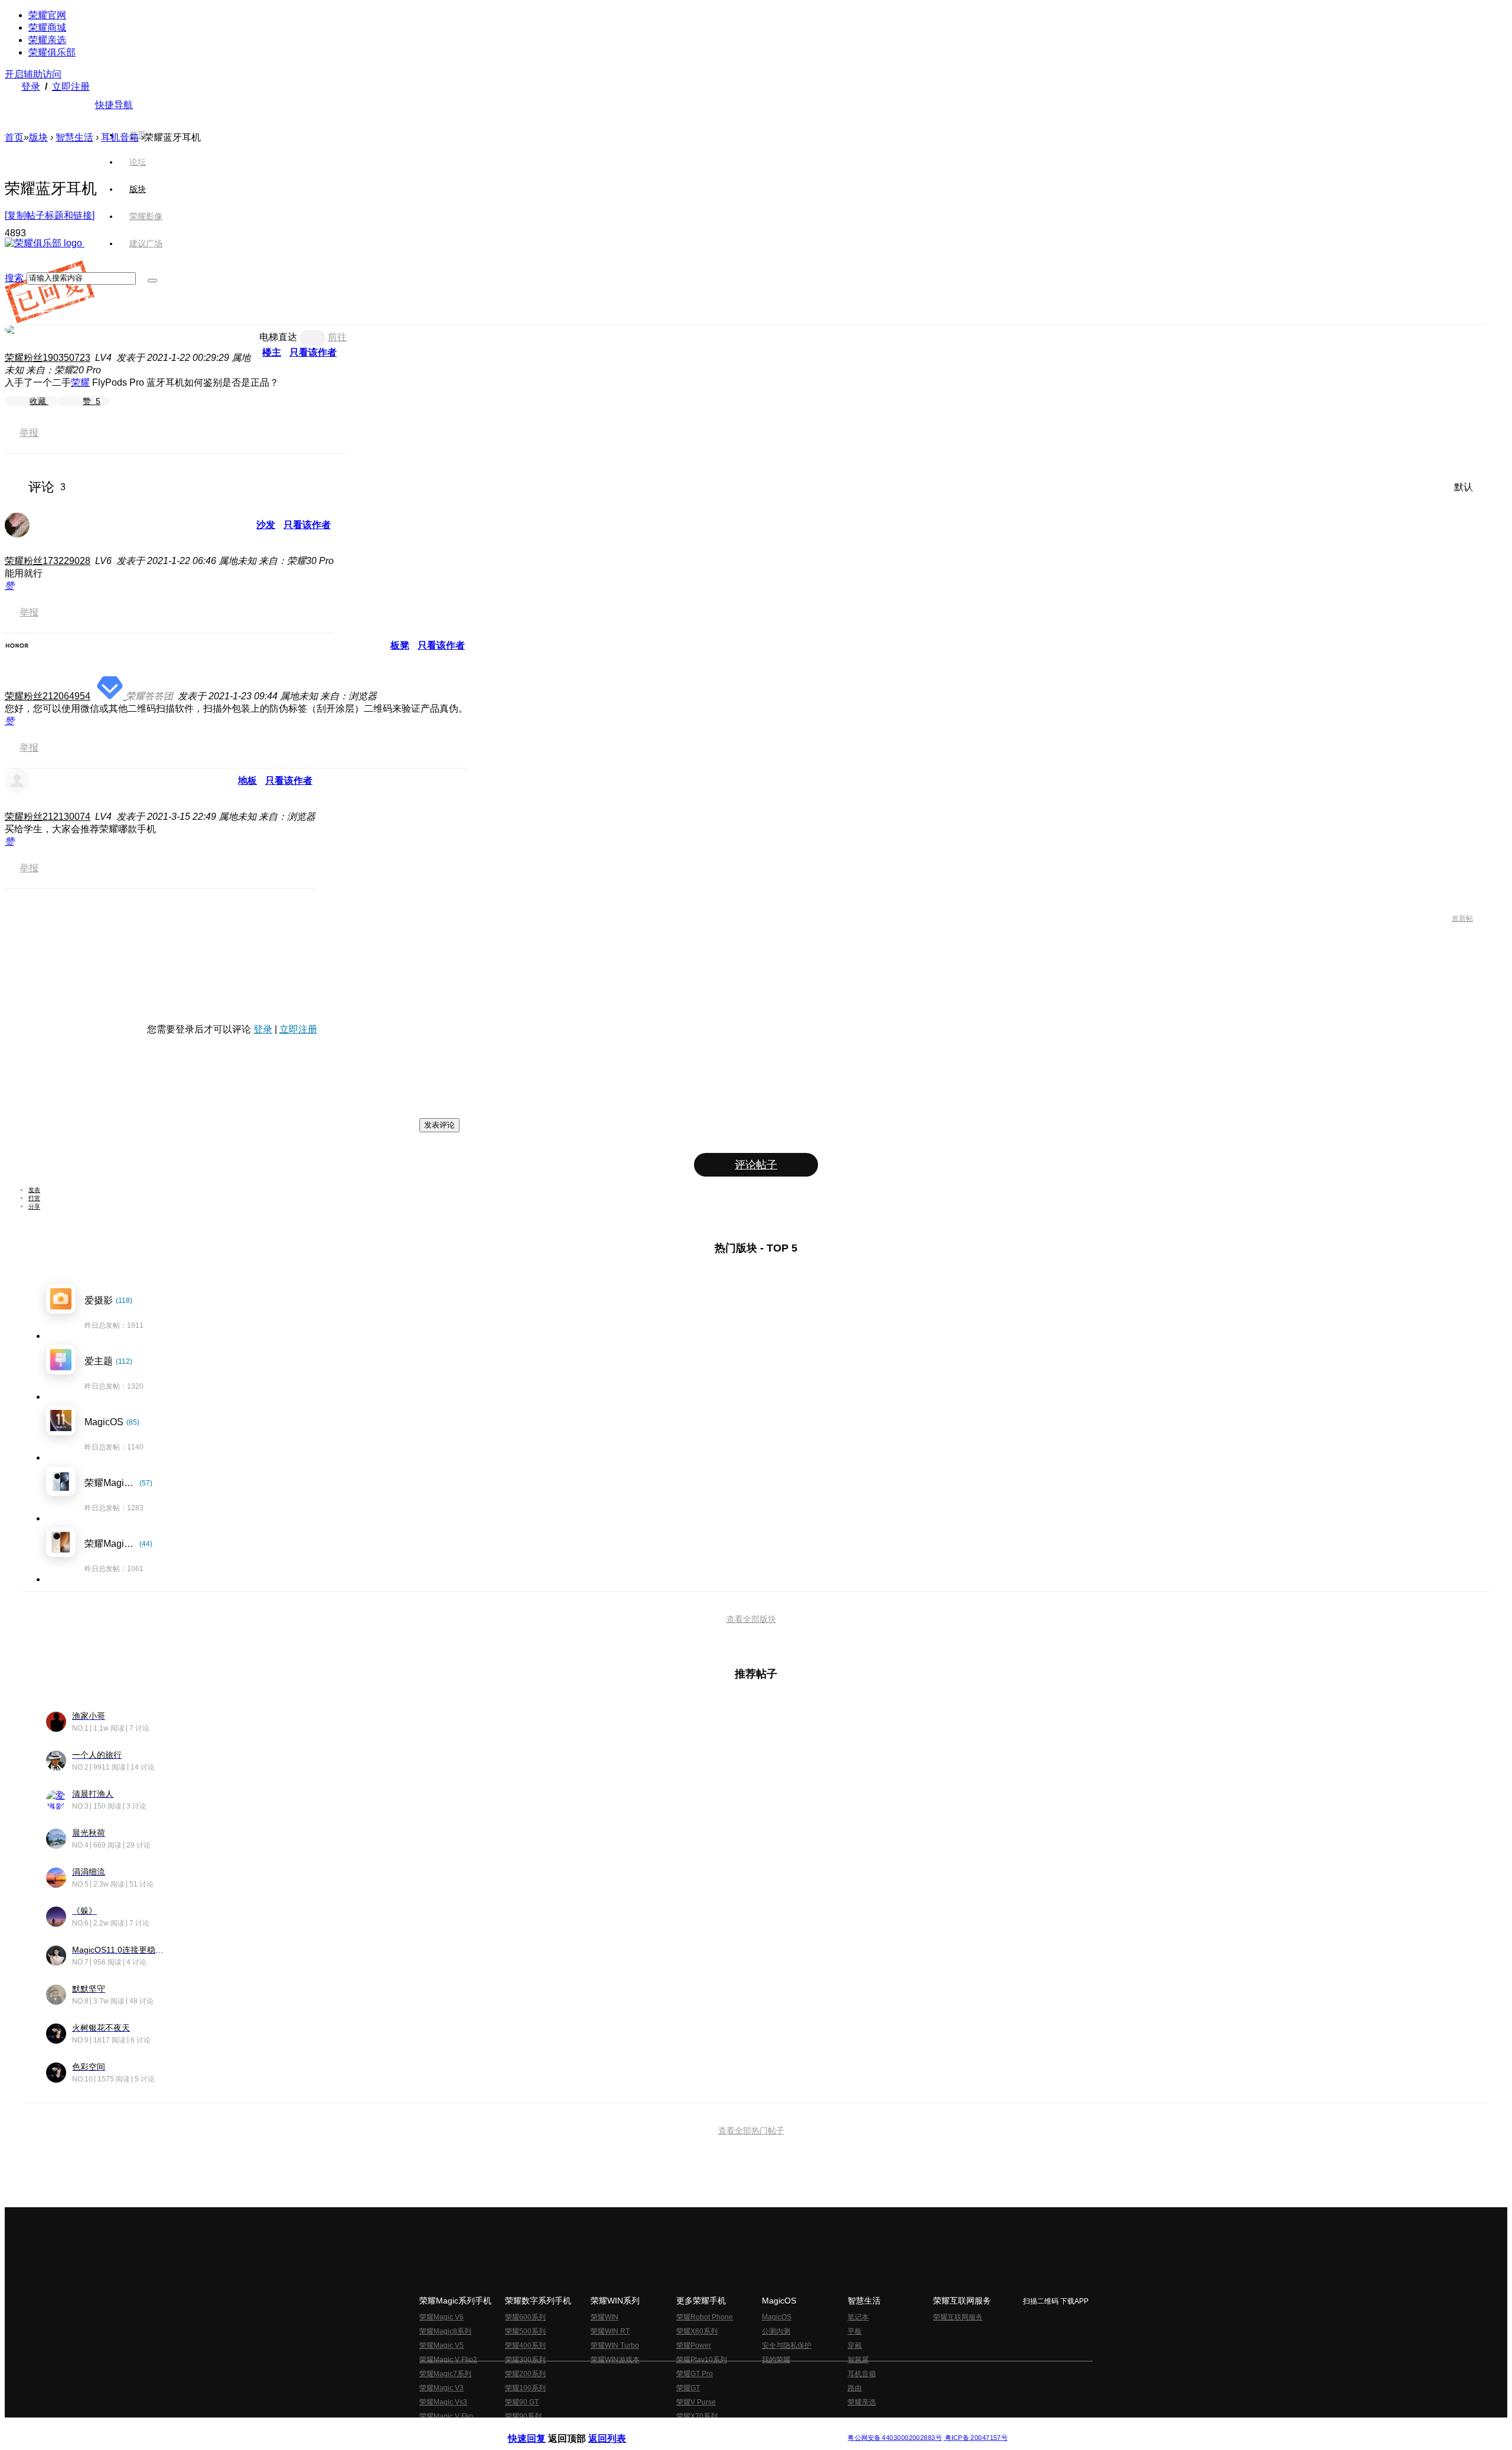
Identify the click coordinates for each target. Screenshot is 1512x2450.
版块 (38, 137)
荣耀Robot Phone (705, 2317)
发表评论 (439, 1125)
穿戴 (855, 2345)
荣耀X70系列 (697, 2416)
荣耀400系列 (525, 2345)
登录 (31, 87)
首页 (138, 135)
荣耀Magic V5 (441, 2345)
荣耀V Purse (696, 2402)
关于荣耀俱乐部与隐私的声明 (618, 2428)
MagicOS (777, 2317)
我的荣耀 (776, 2360)
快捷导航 (114, 105)
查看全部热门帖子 (751, 2130)
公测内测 (776, 2331)
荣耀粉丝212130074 (48, 817)
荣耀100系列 (525, 2388)
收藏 (39, 401)
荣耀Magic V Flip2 (448, 2360)
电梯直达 (278, 337)
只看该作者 (313, 352)
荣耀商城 (47, 27)
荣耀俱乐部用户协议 (540, 2428)
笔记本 (858, 2317)
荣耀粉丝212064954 (48, 696)
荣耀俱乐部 (52, 52)
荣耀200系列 (525, 2374)
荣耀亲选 (47, 40)
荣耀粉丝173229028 (48, 561)
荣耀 (80, 382)
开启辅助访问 (33, 74)
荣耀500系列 (525, 2331)
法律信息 (717, 2428)
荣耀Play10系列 (702, 2360)
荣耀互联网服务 (958, 2317)
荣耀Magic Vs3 (443, 2402)
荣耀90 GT (522, 2402)
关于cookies (684, 2428)
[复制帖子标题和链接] (50, 215)
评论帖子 (756, 1165)
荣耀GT (688, 2388)
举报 (29, 433)
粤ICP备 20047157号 (975, 2438)
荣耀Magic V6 (441, 2317)
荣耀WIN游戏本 (615, 2360)
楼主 (272, 352)
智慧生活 (74, 137)
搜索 (14, 278)
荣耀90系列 (523, 2416)
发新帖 (1462, 918)
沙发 (266, 525)
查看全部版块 (751, 1619)
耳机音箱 (862, 2374)
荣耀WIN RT (610, 2331)
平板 (855, 2331)
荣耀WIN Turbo (615, 2345)
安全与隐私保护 (787, 2345)
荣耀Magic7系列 (445, 2374)
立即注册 (71, 87)
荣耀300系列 (525, 2360)
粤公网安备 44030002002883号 (895, 2438)
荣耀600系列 (525, 2317)
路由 (855, 2388)
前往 (337, 337)
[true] (152, 281)
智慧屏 (858, 2360)
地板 (247, 781)
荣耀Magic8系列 (445, 2331)
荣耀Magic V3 (441, 2388)
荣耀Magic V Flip (446, 2416)
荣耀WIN (605, 2317)
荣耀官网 (47, 15)
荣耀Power (694, 2345)
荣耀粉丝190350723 (48, 358)
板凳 (400, 645)
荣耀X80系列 (697, 2331)
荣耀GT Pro (695, 2374)
